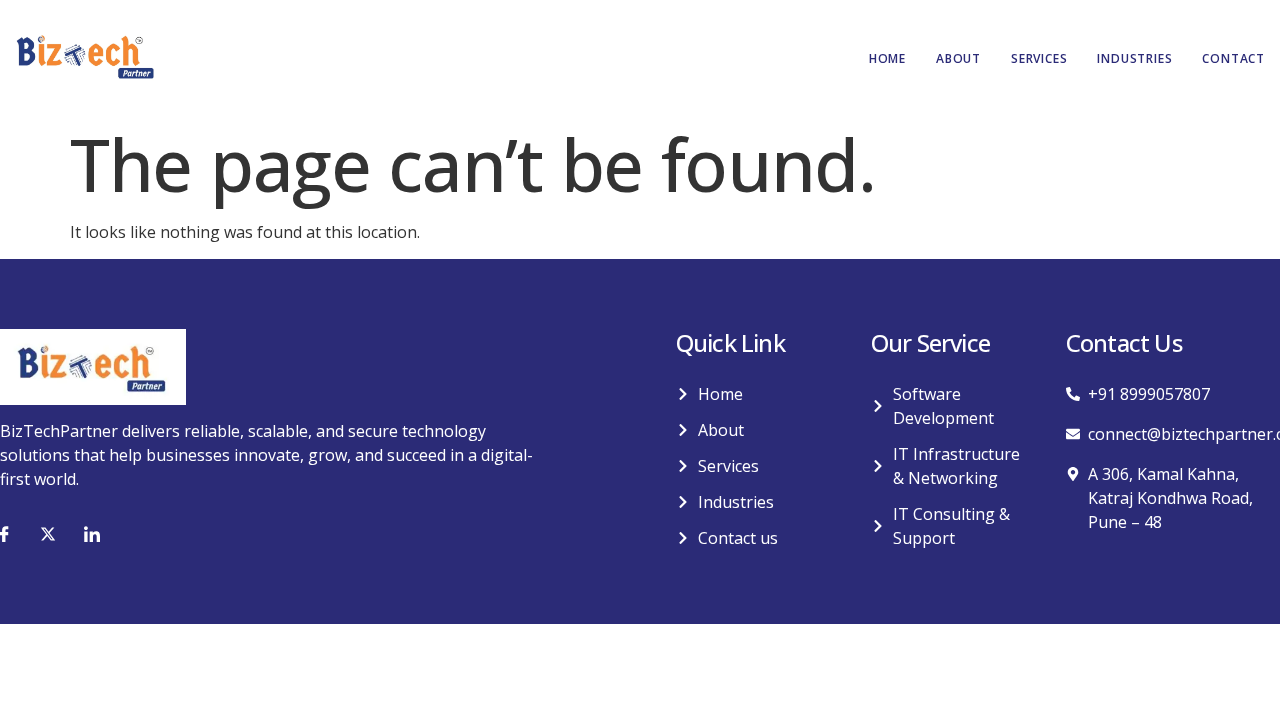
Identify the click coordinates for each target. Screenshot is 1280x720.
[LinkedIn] (92, 534)
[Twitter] (48, 534)
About (958, 58)
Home (887, 58)
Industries (1134, 58)
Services (1039, 58)
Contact (1233, 58)
